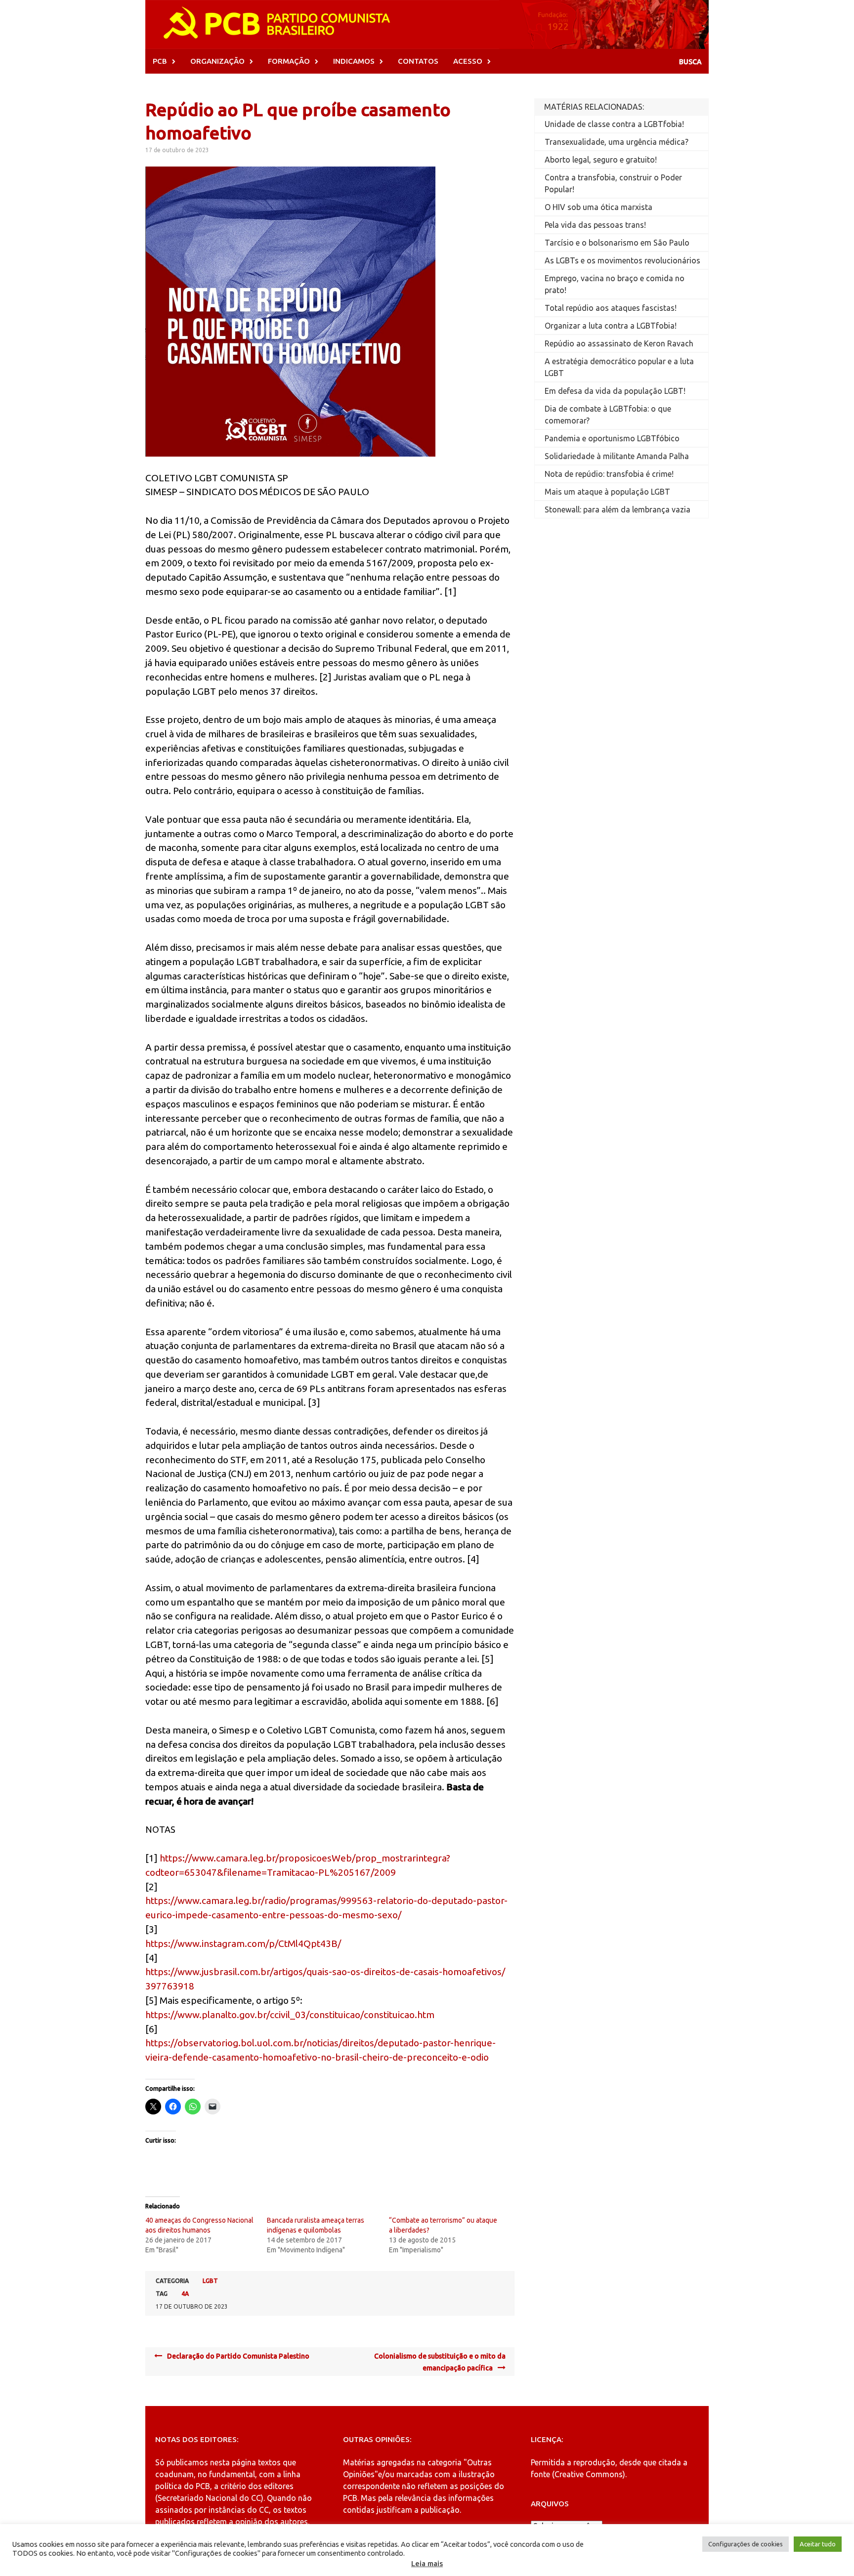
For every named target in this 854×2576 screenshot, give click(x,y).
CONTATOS (418, 61)
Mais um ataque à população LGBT (607, 492)
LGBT (210, 2281)
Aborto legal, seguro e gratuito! (601, 160)
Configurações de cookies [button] (746, 2544)
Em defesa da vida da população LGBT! (615, 391)
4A (185, 2294)
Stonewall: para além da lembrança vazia (618, 509)
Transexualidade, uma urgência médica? (617, 142)
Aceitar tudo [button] (818, 2544)
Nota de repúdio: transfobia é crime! (609, 474)
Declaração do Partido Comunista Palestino (238, 2356)
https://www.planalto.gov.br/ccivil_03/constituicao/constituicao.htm (290, 2015)
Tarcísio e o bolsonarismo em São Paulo (617, 243)
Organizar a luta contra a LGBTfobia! (611, 326)
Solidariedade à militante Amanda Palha (617, 456)
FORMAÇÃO (289, 61)
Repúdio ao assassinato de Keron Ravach (619, 343)
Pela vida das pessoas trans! (595, 225)
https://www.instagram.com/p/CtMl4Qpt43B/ (243, 1943)
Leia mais (427, 2563)
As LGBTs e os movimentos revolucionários (622, 260)
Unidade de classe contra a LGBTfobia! (614, 124)
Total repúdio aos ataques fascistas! (611, 308)
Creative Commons (589, 2474)
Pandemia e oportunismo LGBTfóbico (612, 438)
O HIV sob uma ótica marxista (598, 207)
